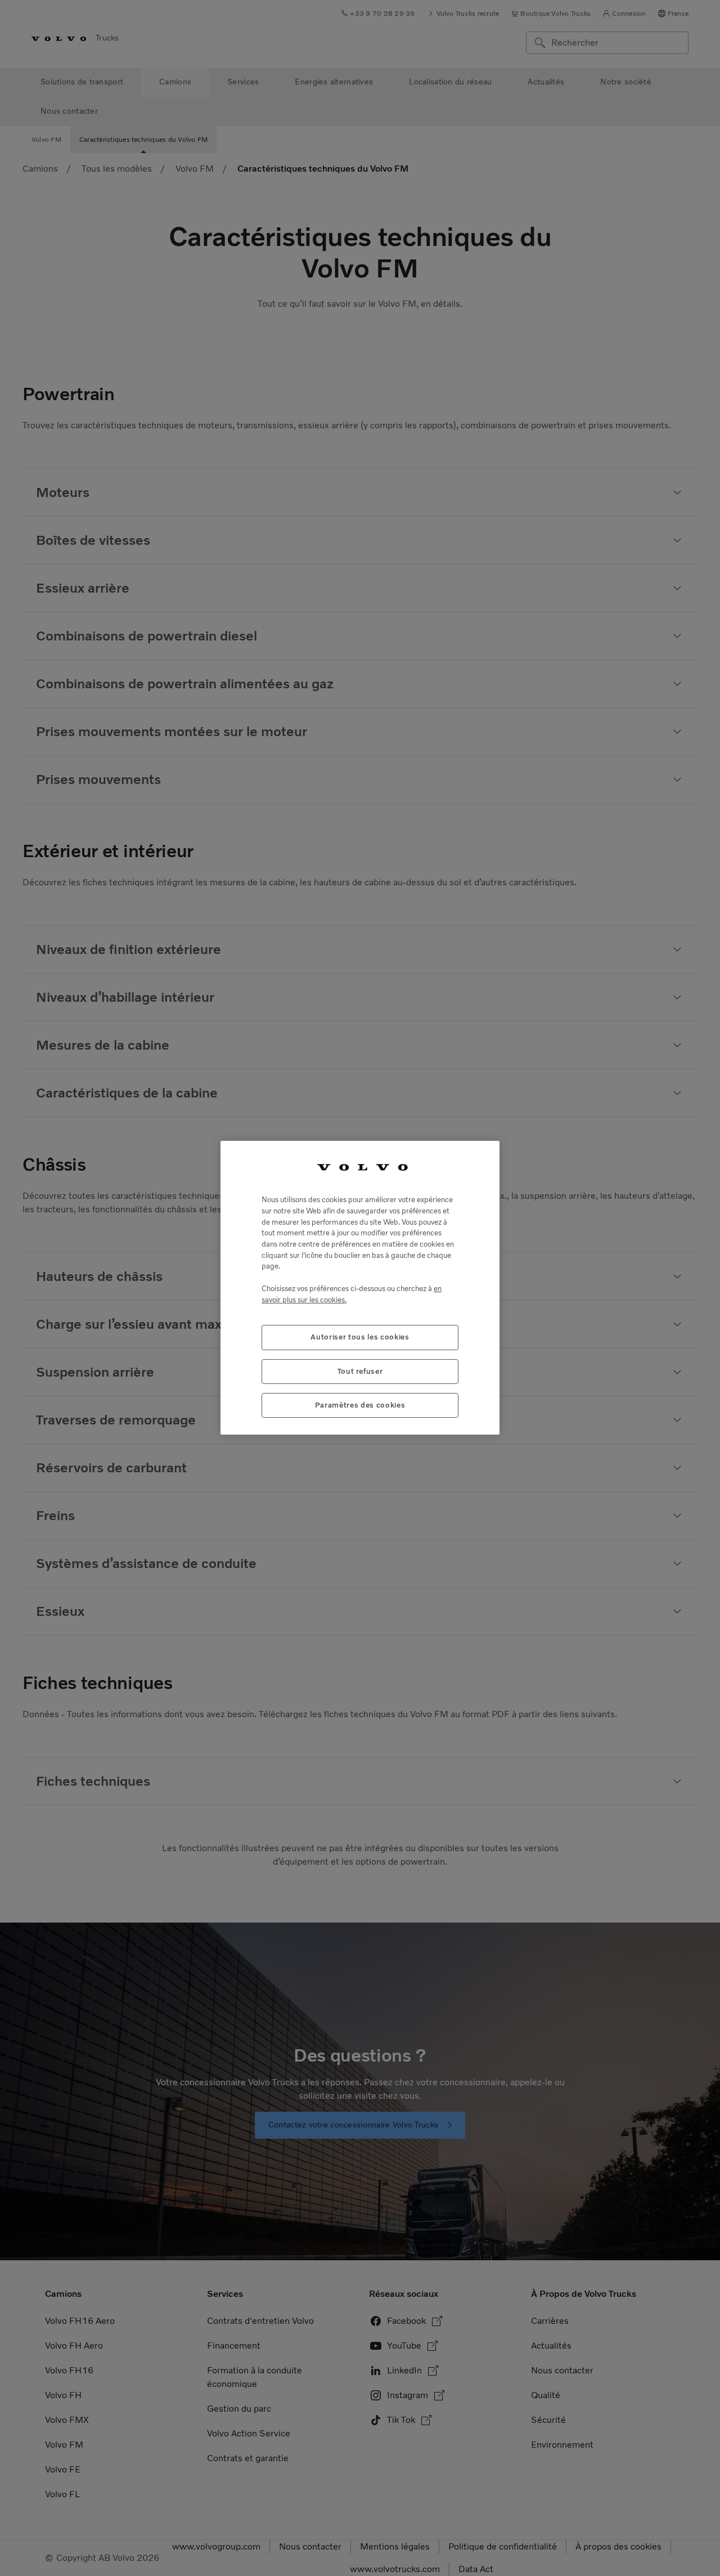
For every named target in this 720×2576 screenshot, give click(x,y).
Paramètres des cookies (360, 1405)
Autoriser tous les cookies (360, 1338)
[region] (360, 1288)
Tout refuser (360, 1371)
